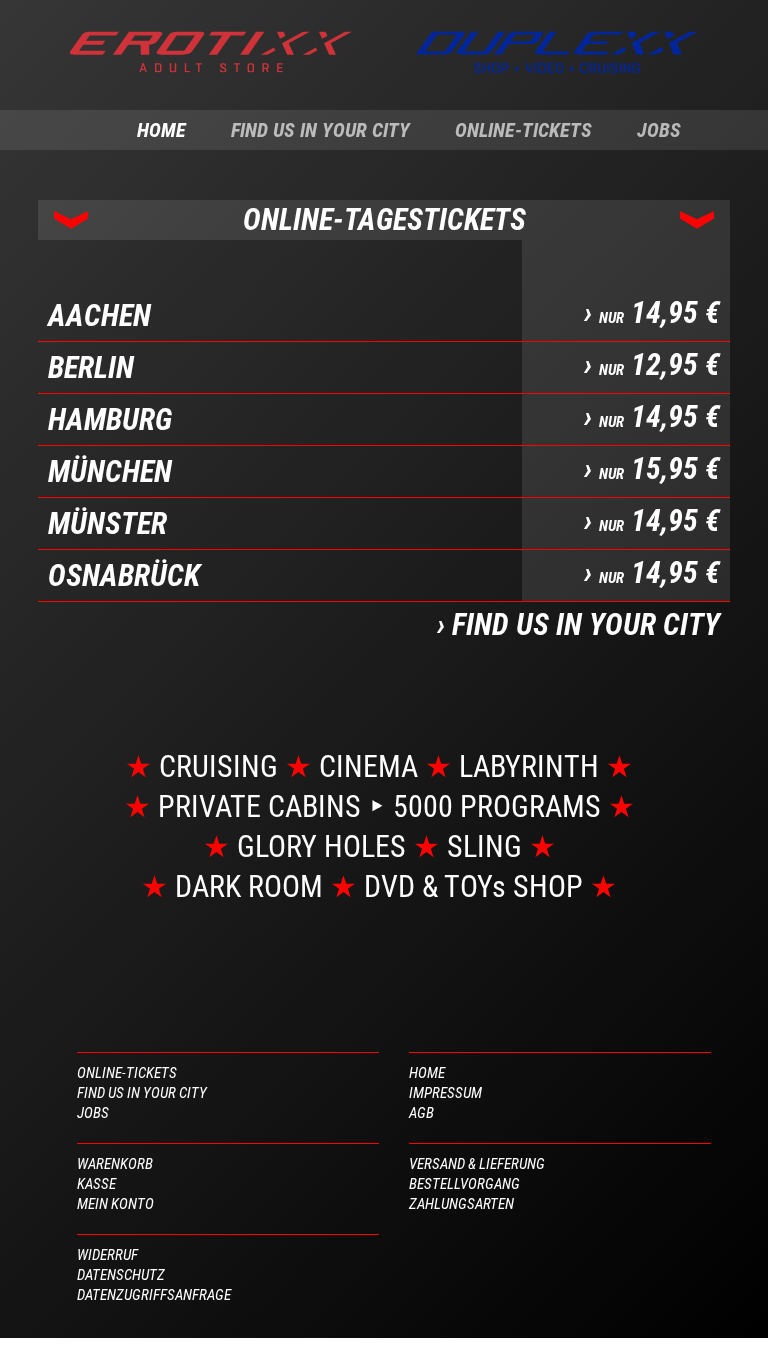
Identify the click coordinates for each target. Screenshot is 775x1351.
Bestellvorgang (464, 1184)
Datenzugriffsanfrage (154, 1295)
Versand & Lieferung (477, 1164)
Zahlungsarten (461, 1204)
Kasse (96, 1184)
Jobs (659, 130)
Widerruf (107, 1255)
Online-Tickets (523, 130)
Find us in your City (320, 130)
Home (161, 130)
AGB (421, 1113)
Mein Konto (115, 1204)
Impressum (445, 1093)
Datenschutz (121, 1275)
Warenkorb (115, 1164)
